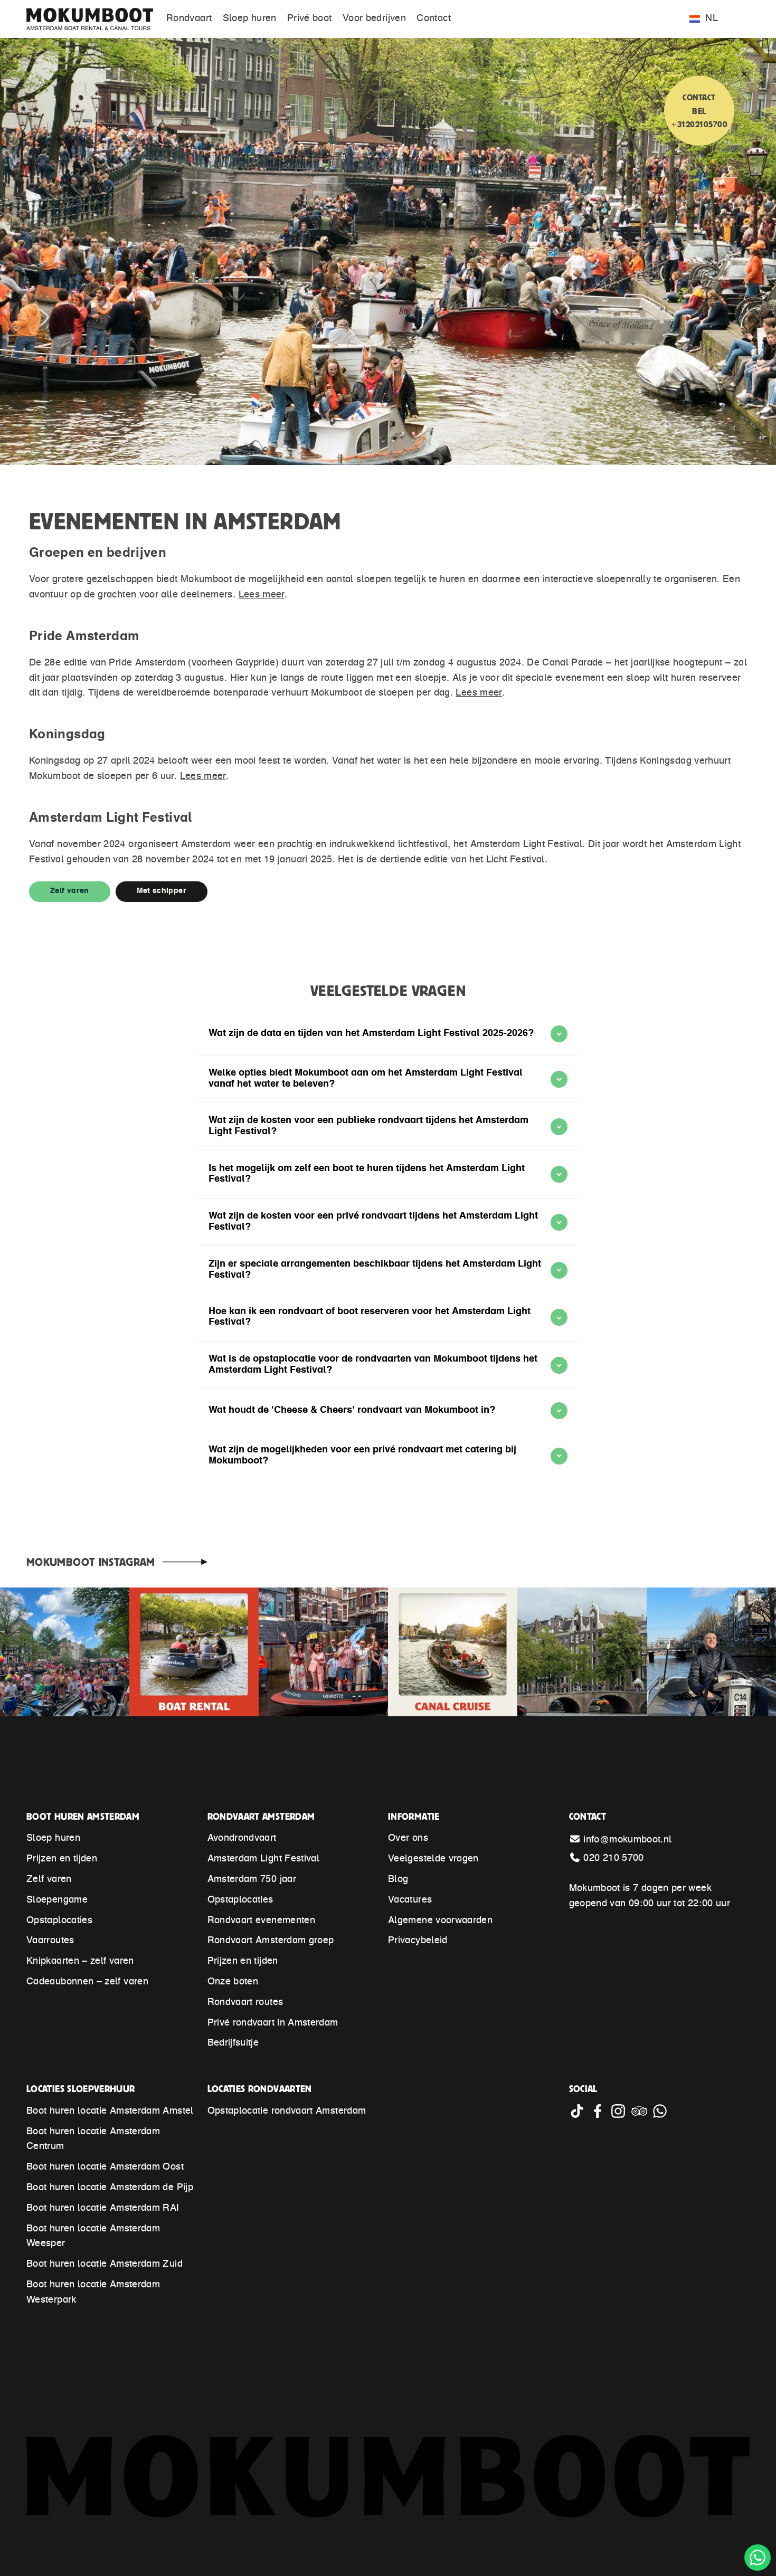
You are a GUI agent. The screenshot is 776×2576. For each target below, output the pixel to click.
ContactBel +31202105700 (699, 111)
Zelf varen (70, 891)
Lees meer (262, 595)
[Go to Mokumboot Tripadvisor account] (642, 2116)
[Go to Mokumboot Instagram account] (621, 2116)
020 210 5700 (613, 1859)
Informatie (414, 1816)
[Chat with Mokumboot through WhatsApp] (661, 2116)
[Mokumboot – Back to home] (95, 19)
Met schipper (162, 891)
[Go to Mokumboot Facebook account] (600, 2116)
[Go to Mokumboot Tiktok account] (579, 2116)
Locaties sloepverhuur (81, 2089)
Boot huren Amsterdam (83, 1816)
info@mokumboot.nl (627, 1840)
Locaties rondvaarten (260, 2089)
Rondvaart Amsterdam (261, 1816)
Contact (588, 1816)
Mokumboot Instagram (91, 1562)
